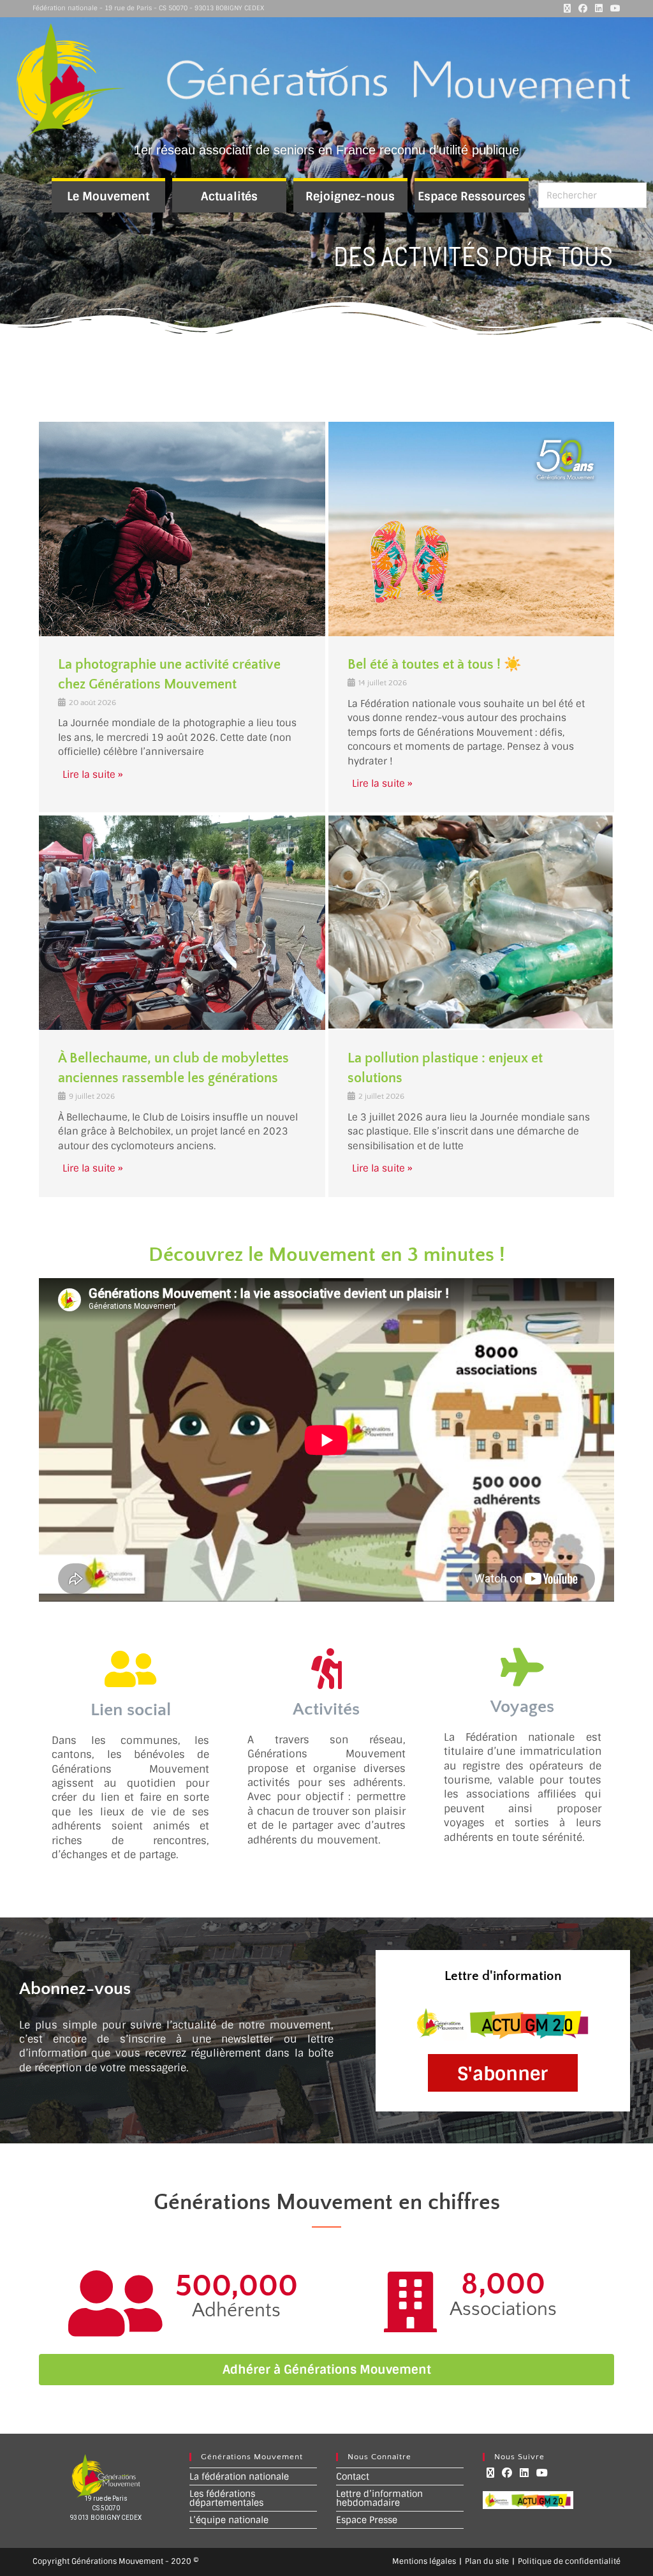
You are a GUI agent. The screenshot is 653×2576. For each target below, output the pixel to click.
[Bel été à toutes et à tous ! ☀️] (471, 529)
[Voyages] (522, 1667)
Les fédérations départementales (226, 2498)
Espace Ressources (472, 197)
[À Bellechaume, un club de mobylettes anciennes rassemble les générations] (182, 923)
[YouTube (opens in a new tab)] (613, 8)
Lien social (131, 1710)
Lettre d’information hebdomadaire (379, 2498)
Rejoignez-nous (350, 197)
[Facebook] (507, 2473)
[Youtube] (542, 2473)
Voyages (522, 1707)
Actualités (229, 197)
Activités (326, 1709)
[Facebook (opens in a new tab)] (583, 8)
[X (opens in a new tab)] (567, 8)
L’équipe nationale (229, 2520)
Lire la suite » (93, 775)
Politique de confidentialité (569, 2561)
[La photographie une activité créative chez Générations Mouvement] (182, 529)
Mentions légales (424, 2561)
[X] (490, 2473)
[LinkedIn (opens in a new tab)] (599, 8)
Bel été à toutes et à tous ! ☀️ (434, 665)
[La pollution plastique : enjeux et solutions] (471, 923)
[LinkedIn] (524, 2473)
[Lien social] (130, 1669)
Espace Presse (367, 2520)
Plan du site (487, 2561)
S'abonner (503, 2074)
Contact (353, 2476)
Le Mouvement (108, 197)
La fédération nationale (239, 2476)
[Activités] (326, 1669)
